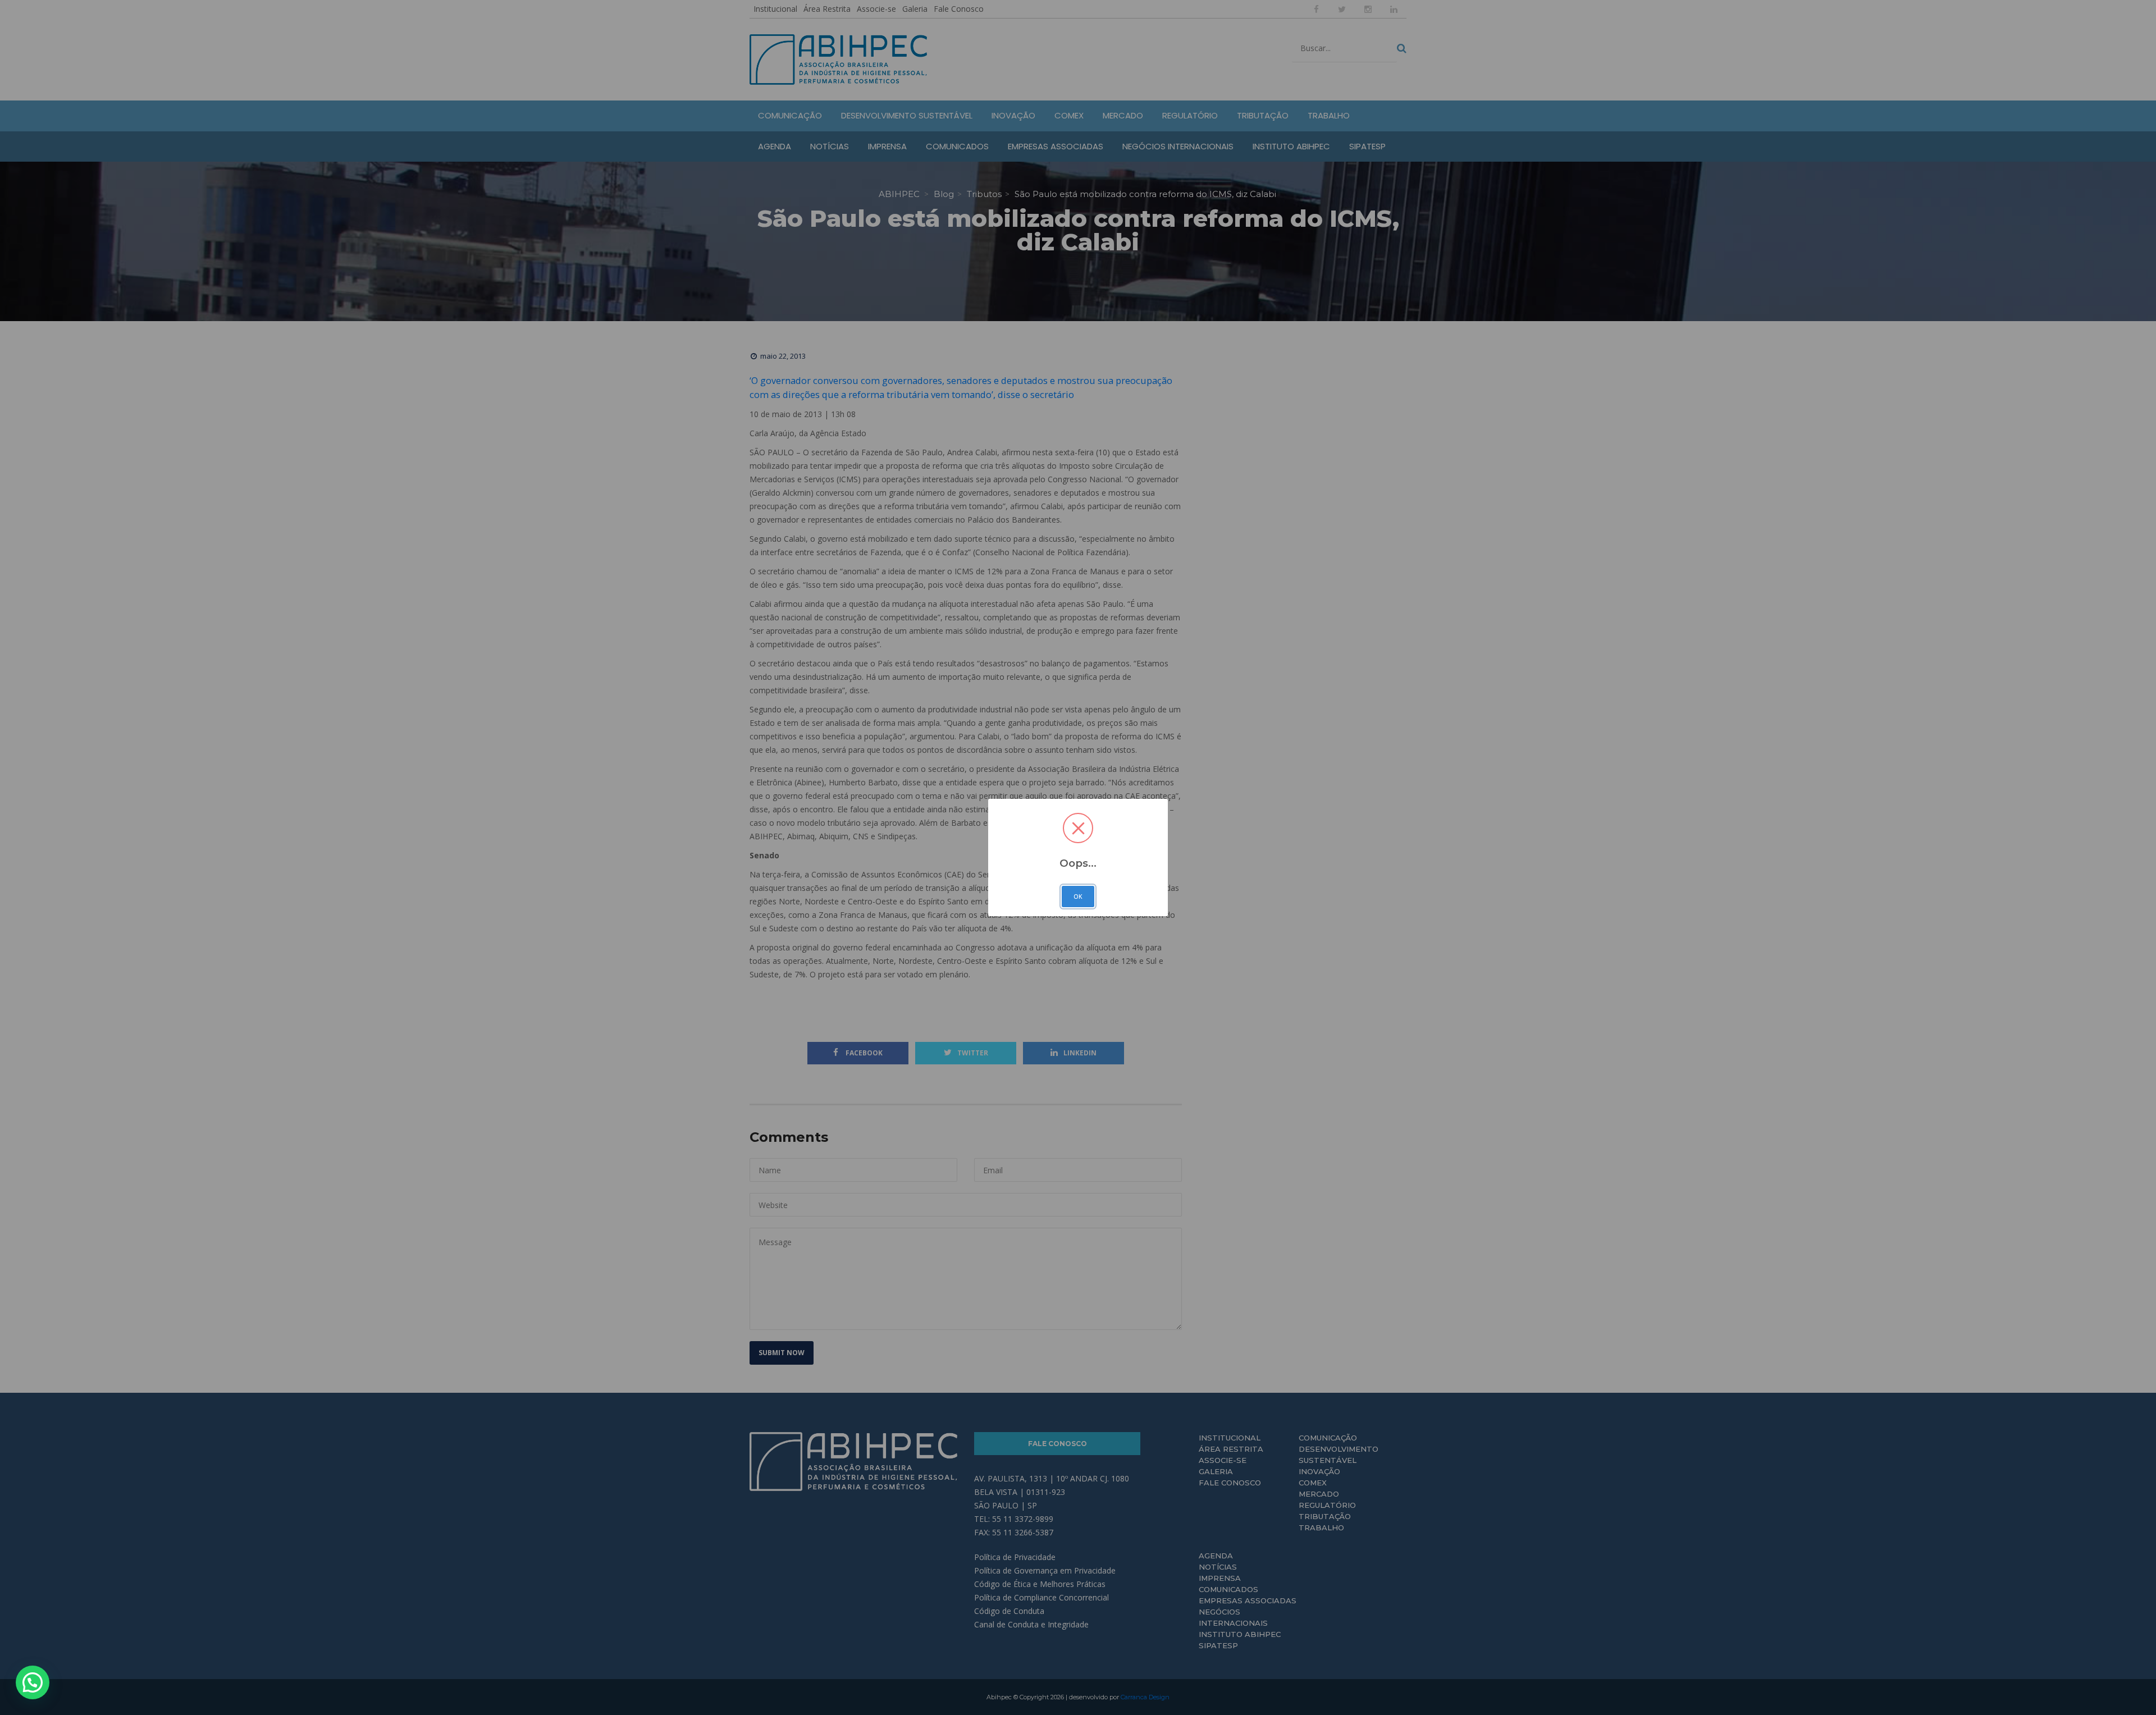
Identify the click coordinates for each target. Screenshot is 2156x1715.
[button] (33, 1682)
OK (1078, 897)
